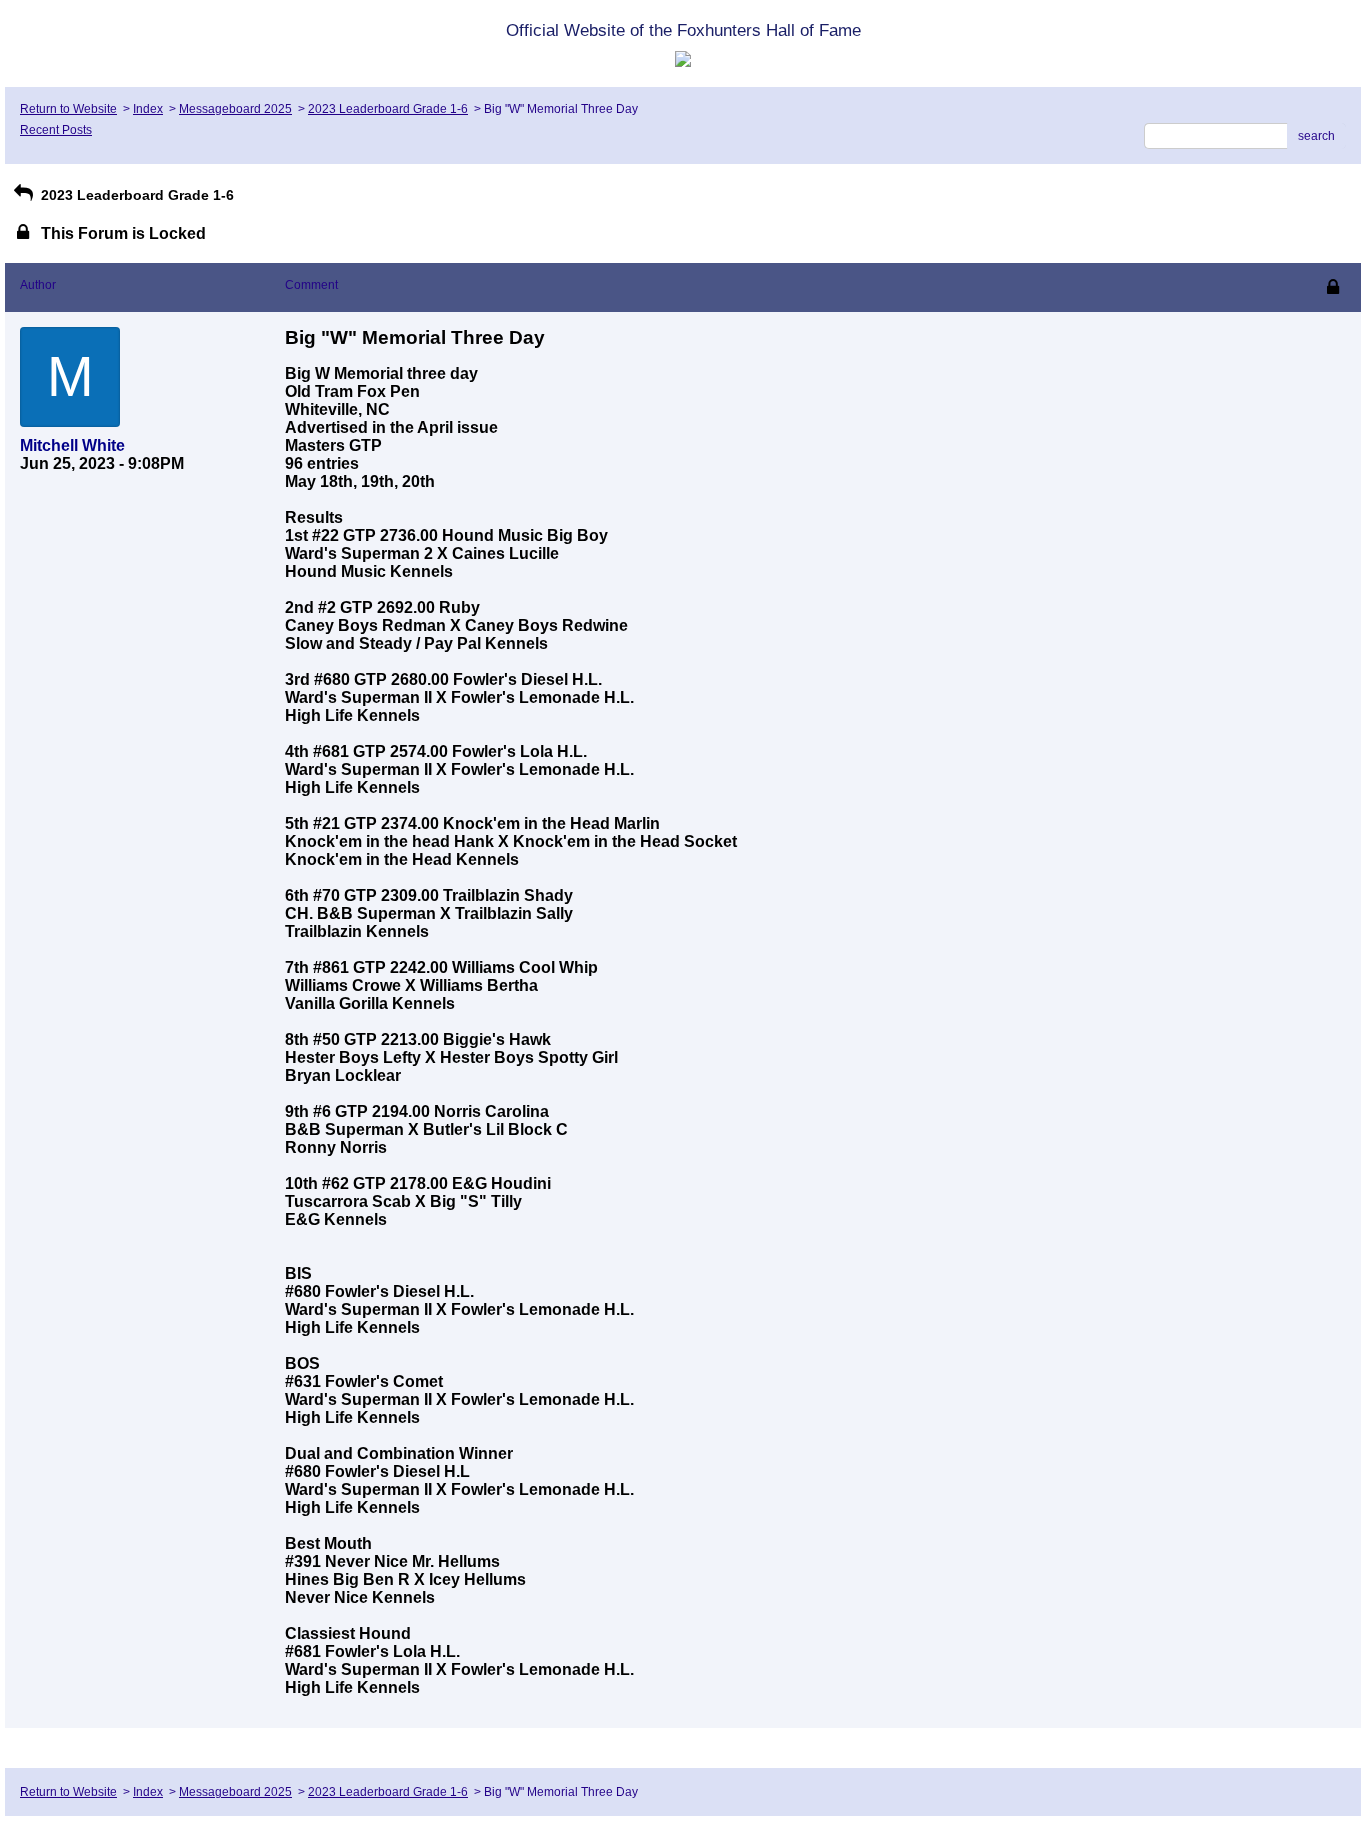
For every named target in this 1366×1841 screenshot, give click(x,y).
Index (148, 109)
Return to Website (68, 109)
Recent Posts (56, 130)
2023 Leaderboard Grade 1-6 (388, 109)
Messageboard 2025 (235, 109)
